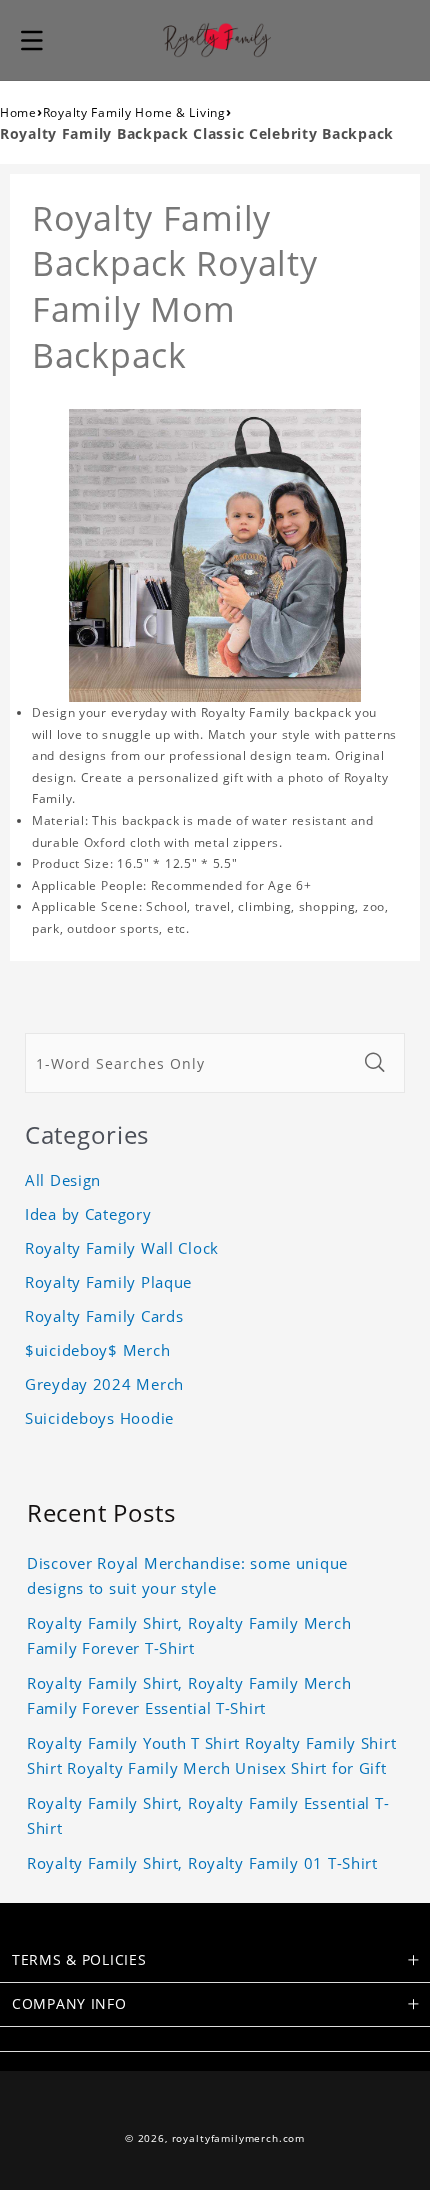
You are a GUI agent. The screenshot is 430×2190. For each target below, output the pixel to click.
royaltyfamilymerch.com (238, 2138)
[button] (32, 40)
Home (18, 112)
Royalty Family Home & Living (134, 112)
